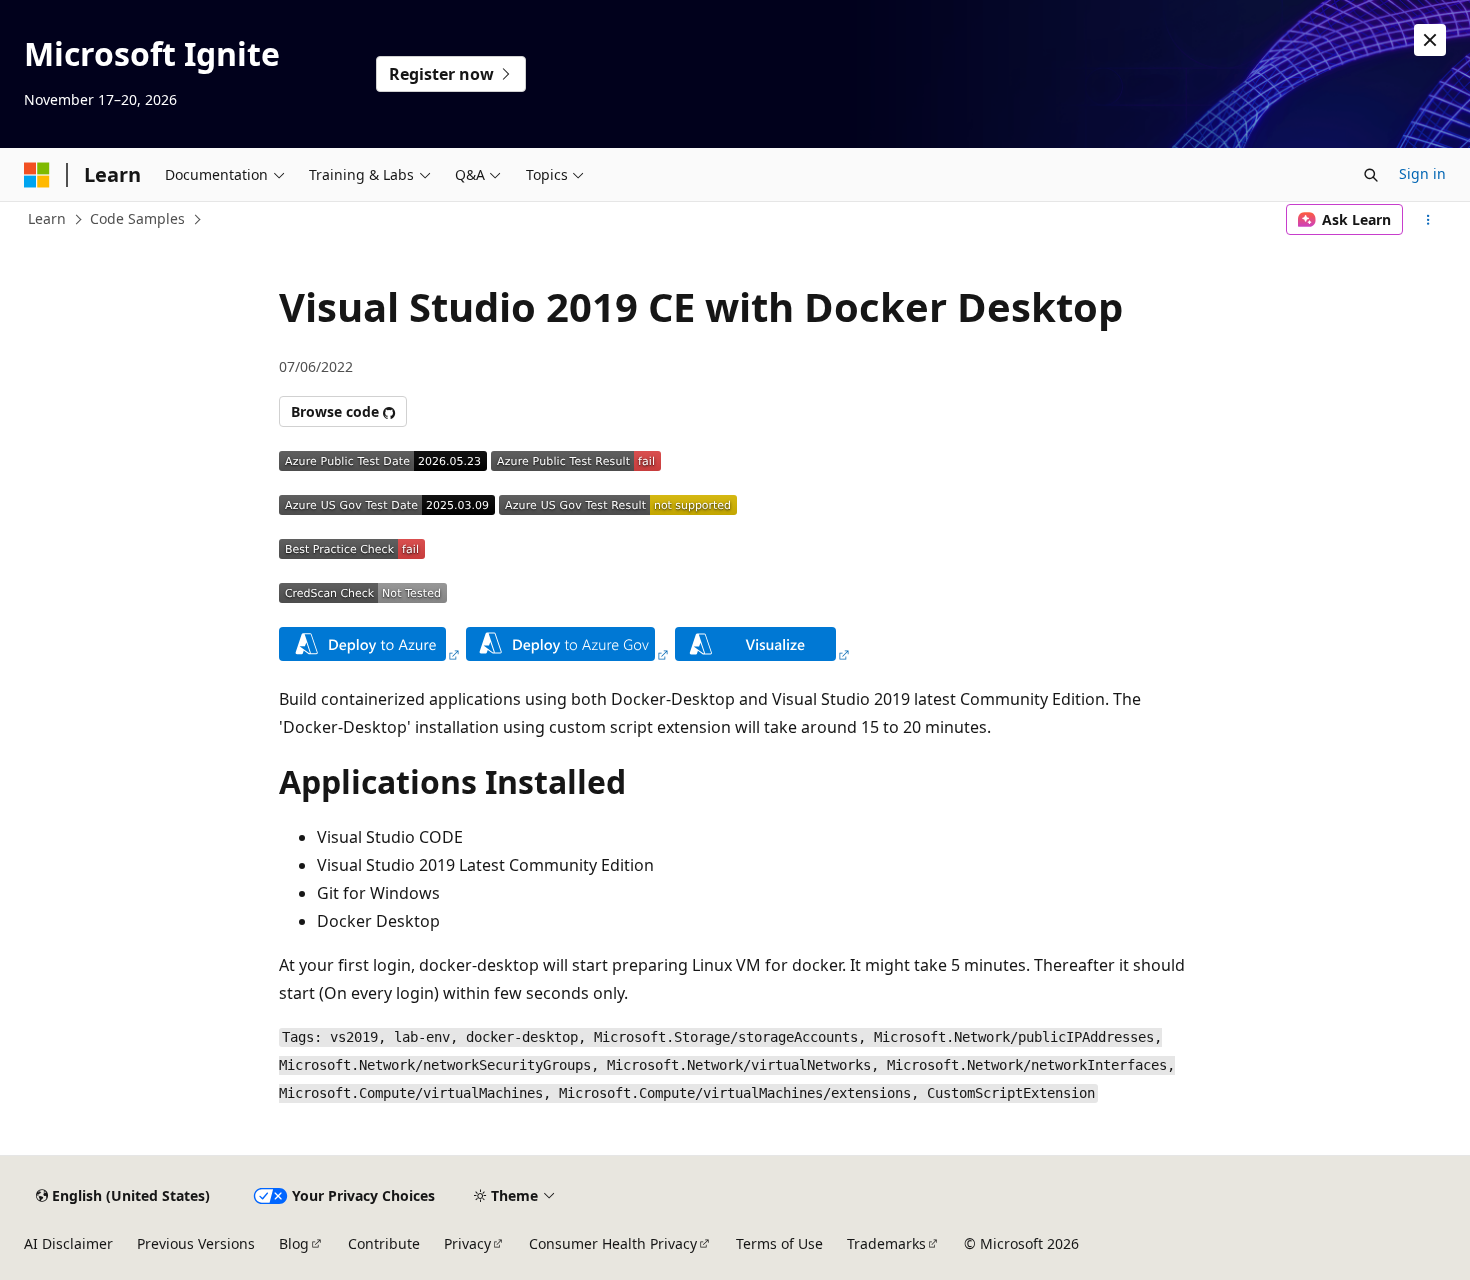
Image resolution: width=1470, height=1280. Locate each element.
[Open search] (1371, 175)
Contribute (384, 1243)
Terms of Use (779, 1243)
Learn (47, 218)
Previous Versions (196, 1243)
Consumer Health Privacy (613, 1243)
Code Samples (137, 218)
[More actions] (1428, 220)
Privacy (467, 1243)
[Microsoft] (37, 175)
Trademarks (886, 1243)
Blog (294, 1243)
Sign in (1422, 173)
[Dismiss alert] (1430, 40)
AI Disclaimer (68, 1243)
